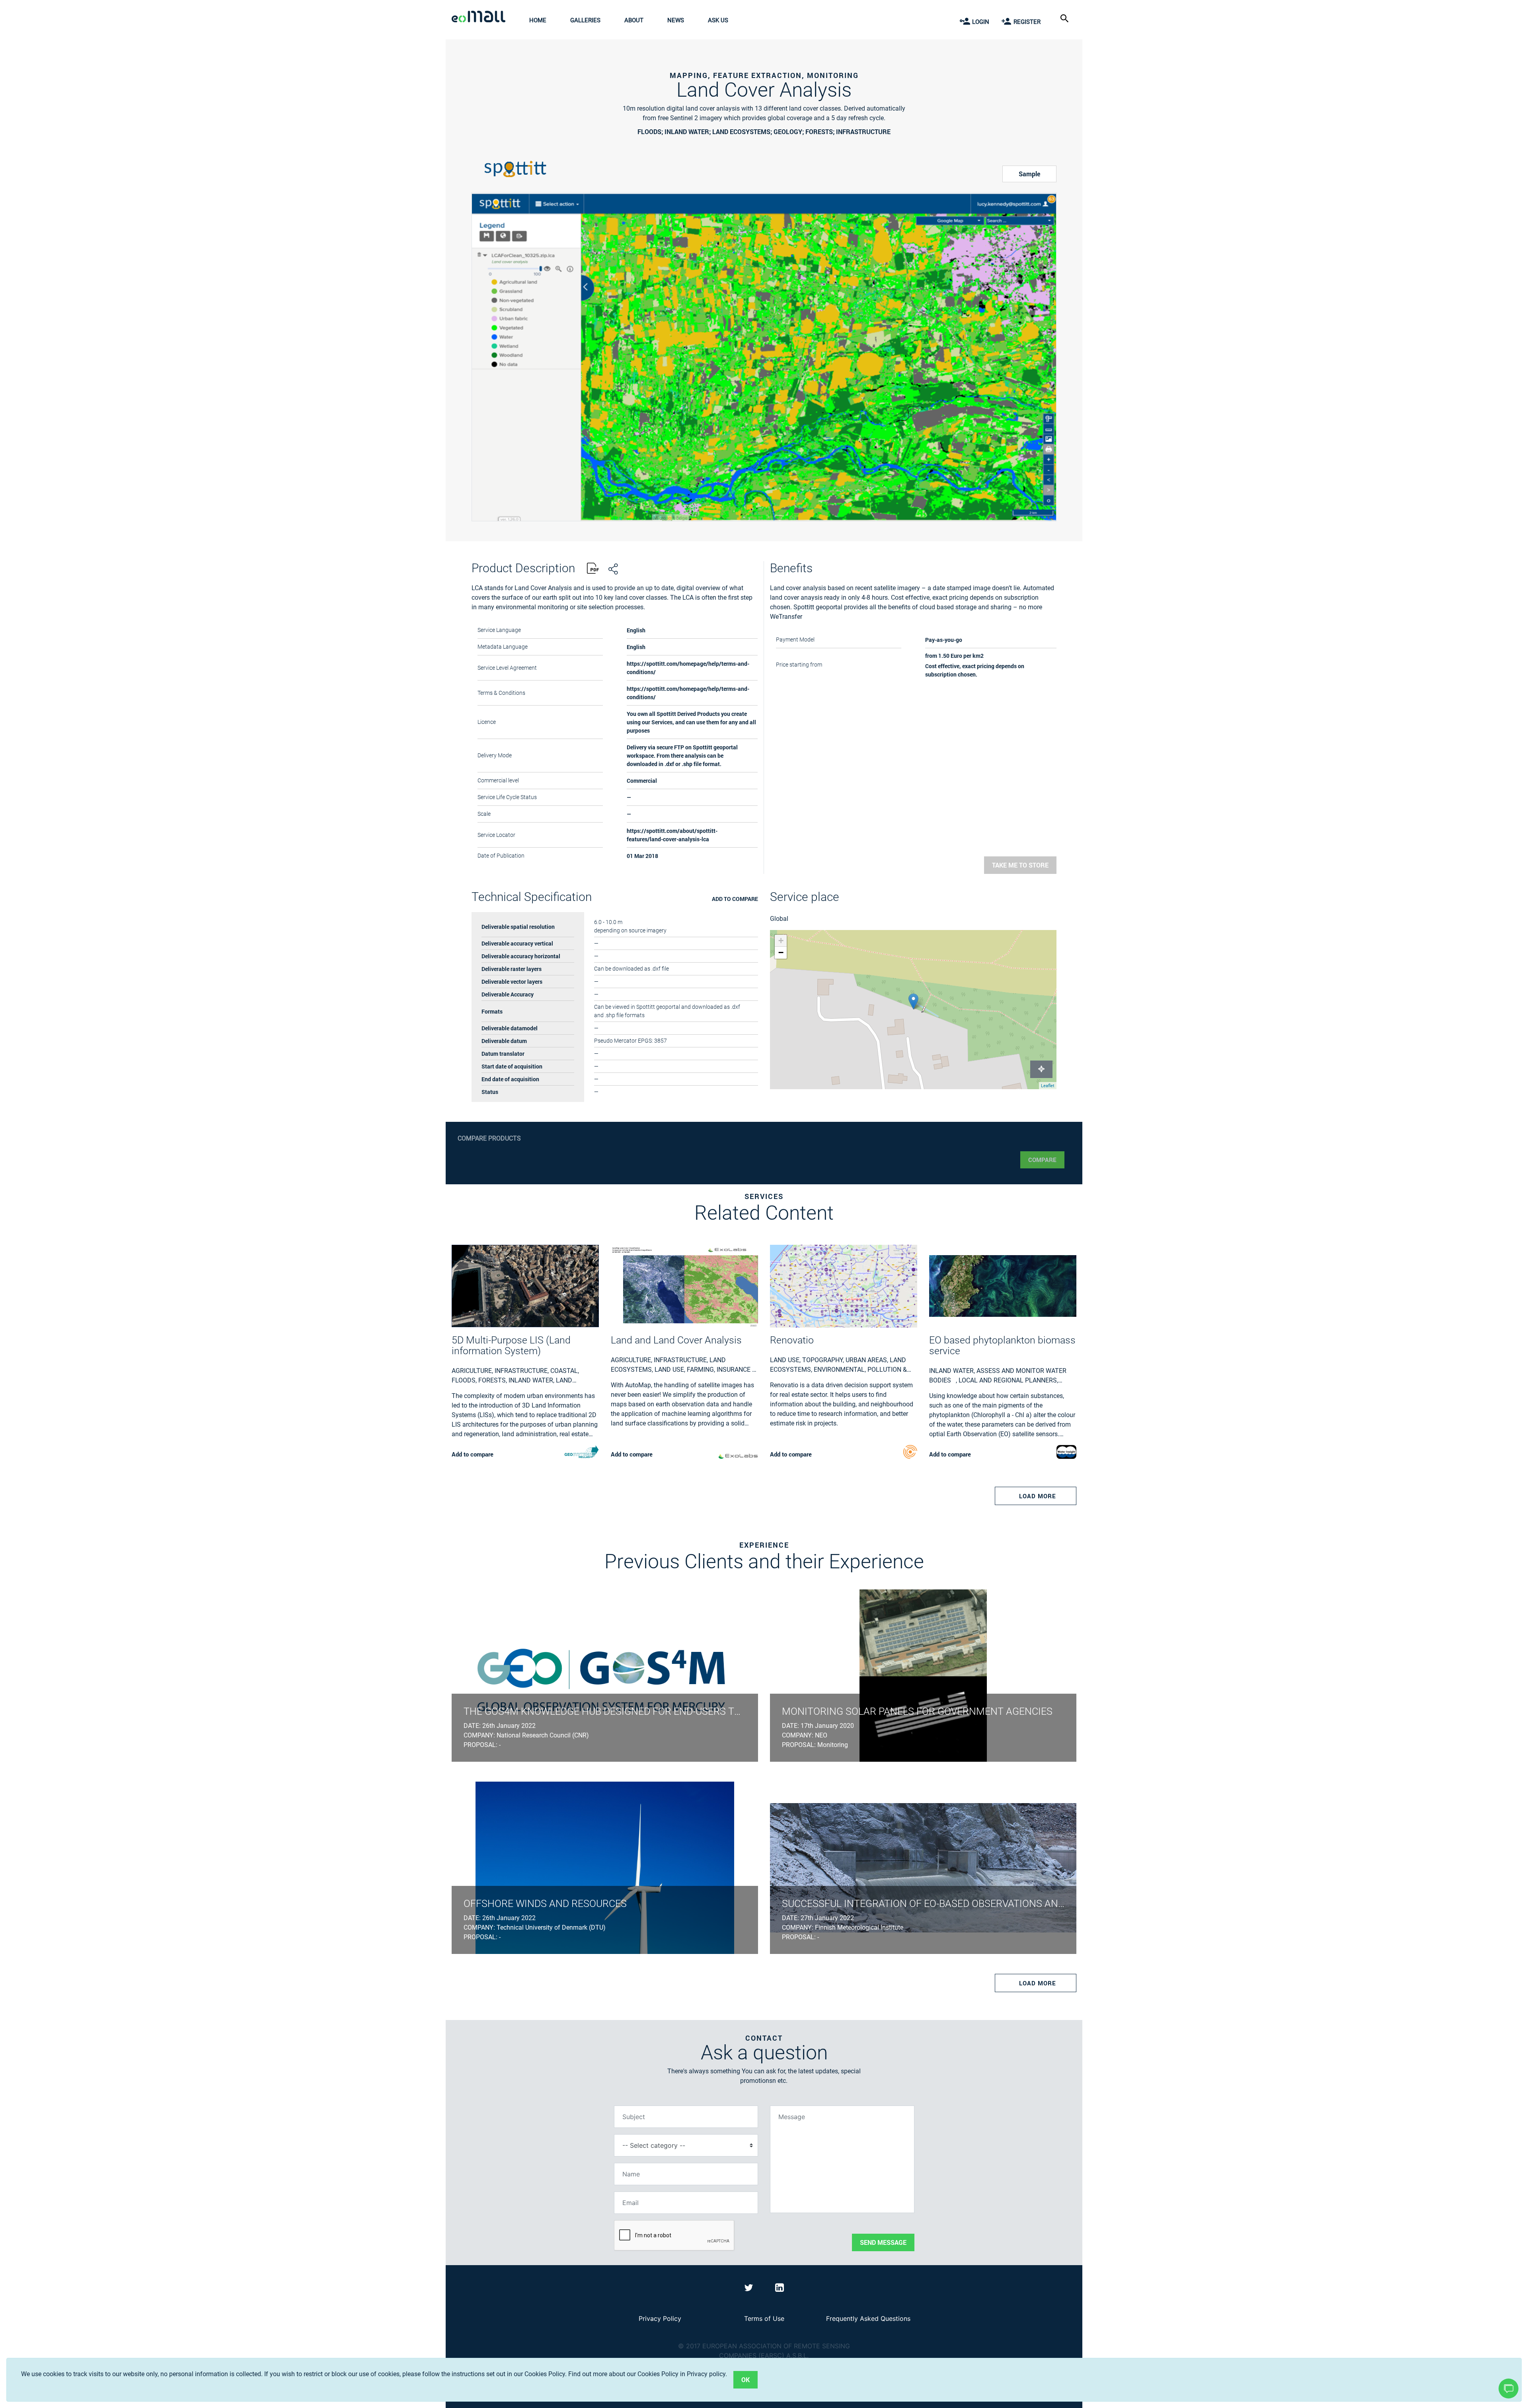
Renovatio (792, 1340)
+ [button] (781, 941)
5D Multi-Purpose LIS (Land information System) (511, 1345)
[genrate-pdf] (593, 569)
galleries (585, 20)
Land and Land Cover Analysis (676, 1340)
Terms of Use (764, 2318)
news (676, 20)
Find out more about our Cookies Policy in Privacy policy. (648, 2374)
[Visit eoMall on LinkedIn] (780, 2289)
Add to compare (735, 899)
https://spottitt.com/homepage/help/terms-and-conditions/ (688, 693)
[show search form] (1065, 18)
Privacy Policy (660, 2318)
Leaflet (1048, 1086)
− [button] (781, 952)
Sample (1029, 174)
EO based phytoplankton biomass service (1002, 1345)
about (634, 20)
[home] (480, 18)
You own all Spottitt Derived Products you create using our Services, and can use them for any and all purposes (691, 722)
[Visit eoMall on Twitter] (750, 2289)
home (538, 20)
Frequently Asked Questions (868, 2318)
